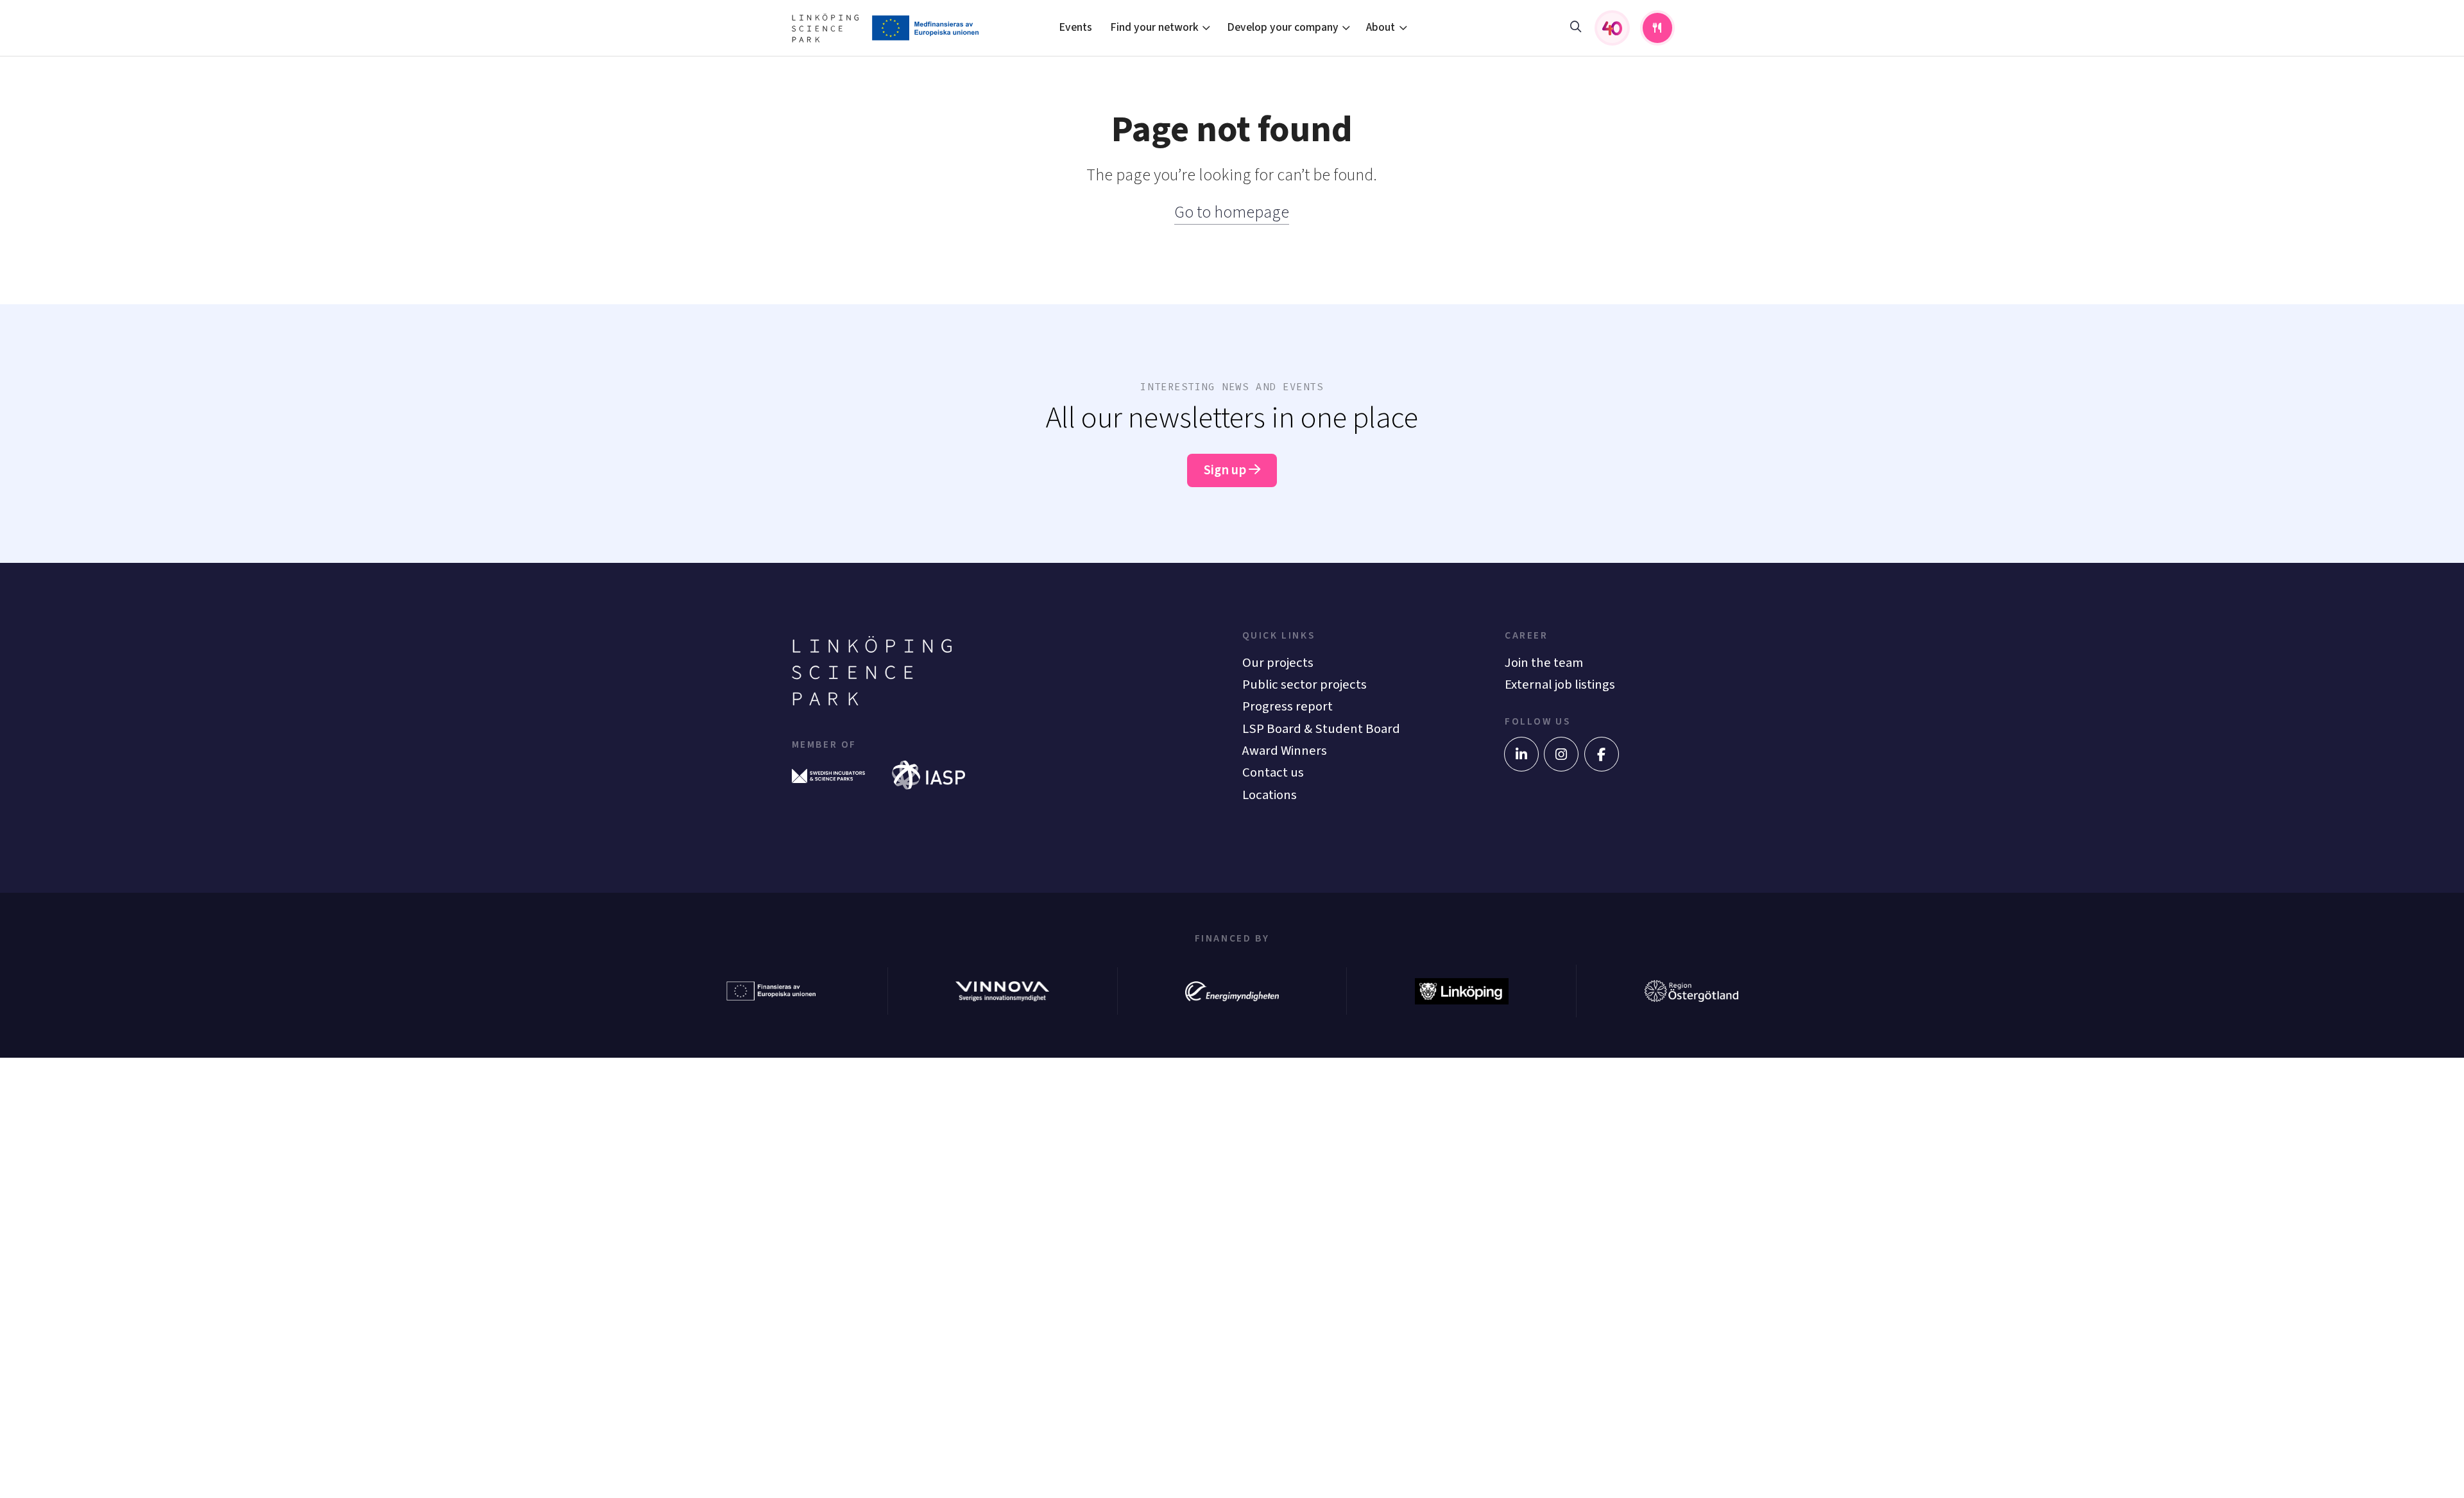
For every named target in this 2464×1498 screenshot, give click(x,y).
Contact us (1273, 772)
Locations (1270, 795)
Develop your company (1283, 27)
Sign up (1226, 470)
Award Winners (1285, 751)
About (1381, 27)
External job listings (1560, 684)
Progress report (1288, 706)
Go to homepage (1232, 212)
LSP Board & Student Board (1321, 729)
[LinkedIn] (1521, 754)
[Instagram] (1561, 754)
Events (1075, 27)
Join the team (1544, 663)
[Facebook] (1602, 754)
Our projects (1278, 663)
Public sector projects (1305, 684)
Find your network (1154, 27)
